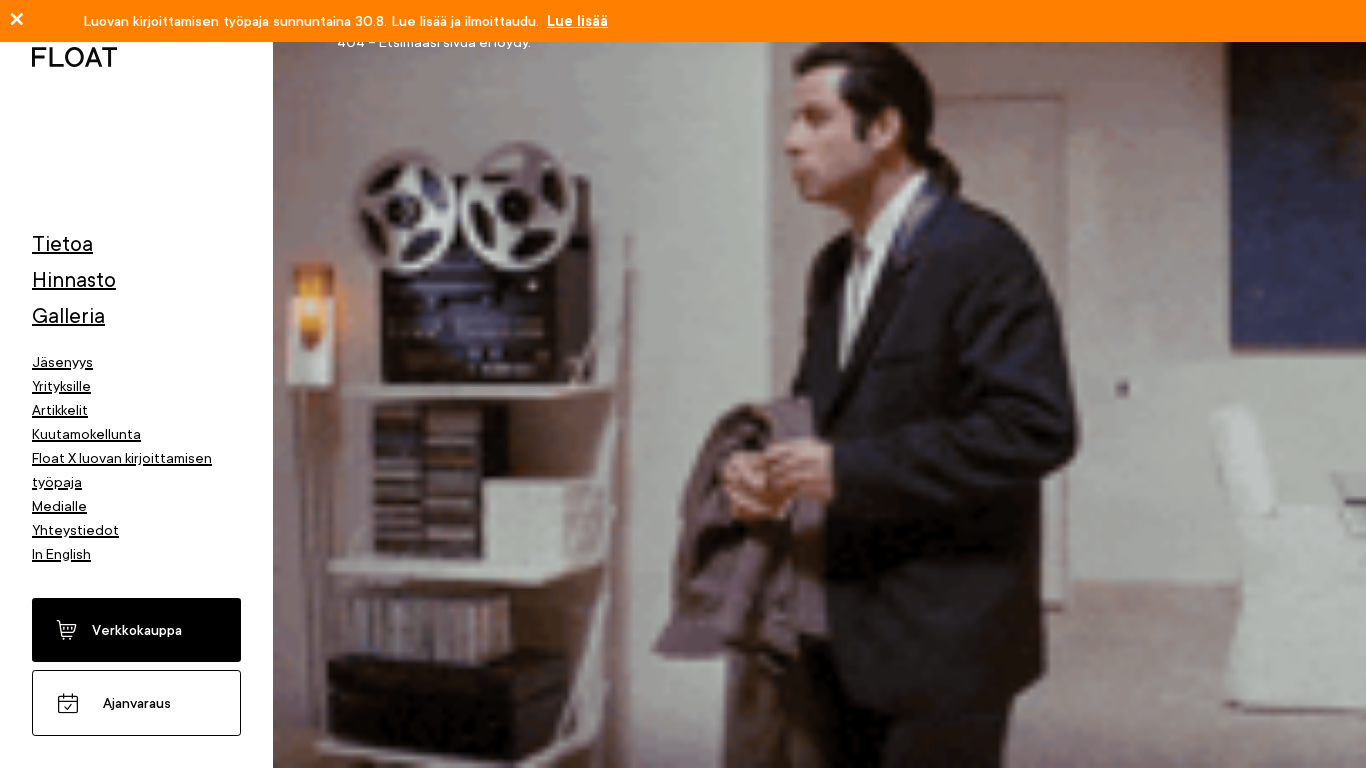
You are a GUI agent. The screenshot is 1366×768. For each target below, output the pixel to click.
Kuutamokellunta (86, 434)
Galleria (68, 316)
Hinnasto (74, 280)
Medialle (59, 506)
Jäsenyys (62, 362)
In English (61, 554)
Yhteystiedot (75, 530)
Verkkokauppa (137, 630)
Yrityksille (61, 386)
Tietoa (62, 244)
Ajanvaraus (137, 703)
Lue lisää (577, 21)
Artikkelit (60, 410)
